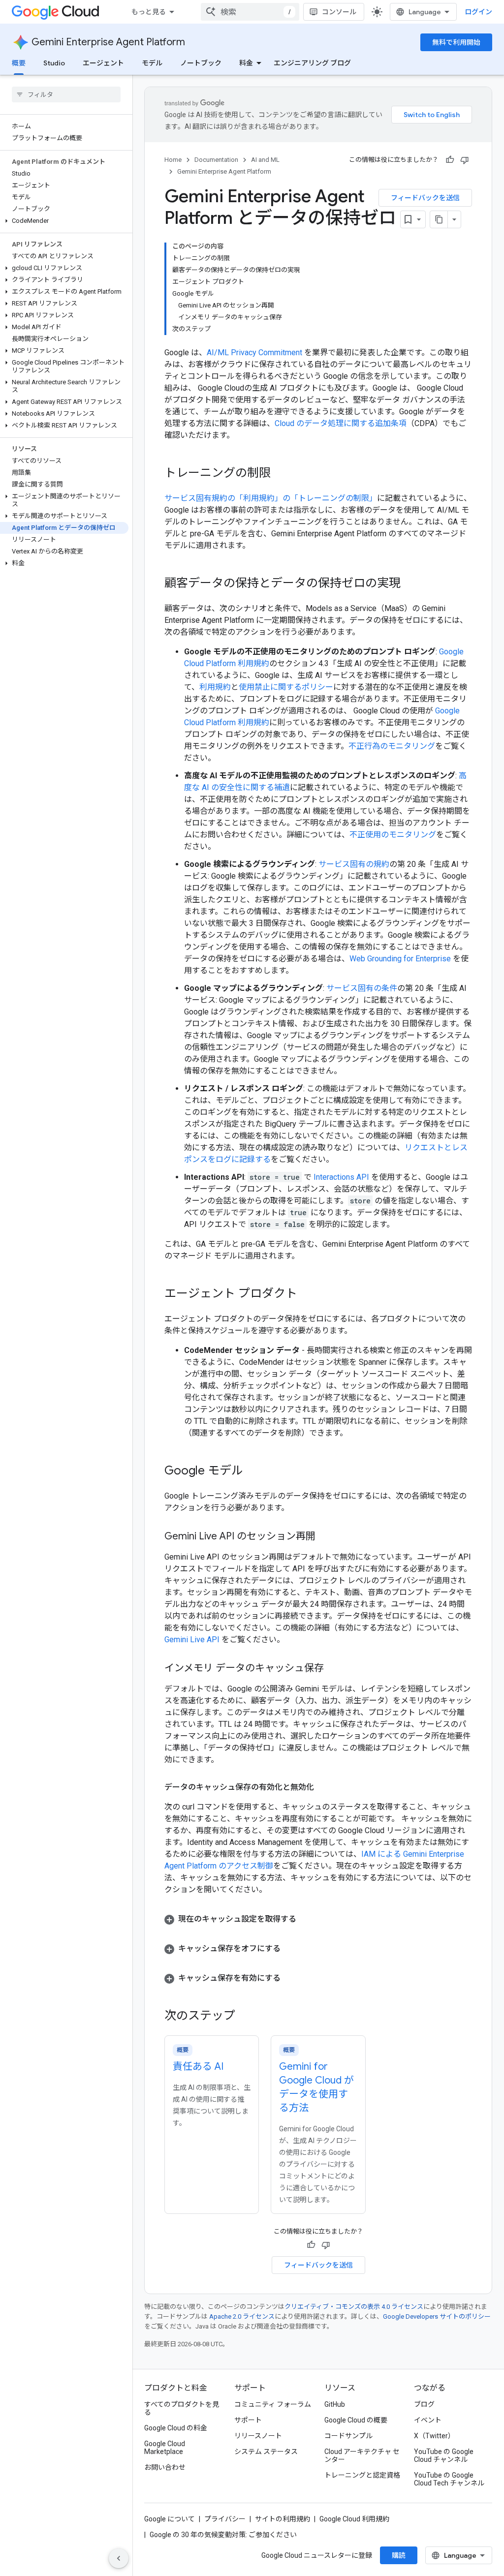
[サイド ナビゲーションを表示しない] (119, 2558)
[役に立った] (450, 160)
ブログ (424, 2404)
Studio (54, 63)
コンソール (339, 12)
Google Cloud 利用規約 (354, 2519)
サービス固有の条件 (362, 988)
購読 (399, 2555)
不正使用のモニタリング (393, 835)
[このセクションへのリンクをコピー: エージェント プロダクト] (307, 1294)
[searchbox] (66, 94)
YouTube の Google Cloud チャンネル (444, 2455)
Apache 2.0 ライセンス (242, 2316)
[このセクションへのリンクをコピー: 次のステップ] (245, 2017)
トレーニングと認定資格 (362, 2475)
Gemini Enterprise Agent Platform (108, 42)
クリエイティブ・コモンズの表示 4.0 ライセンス (354, 2307)
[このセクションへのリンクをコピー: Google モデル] (253, 1472)
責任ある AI (198, 2067)
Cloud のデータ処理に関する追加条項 (341, 423)
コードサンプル (348, 2436)
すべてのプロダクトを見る (182, 2408)
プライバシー (225, 2519)
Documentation (216, 160)
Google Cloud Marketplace (165, 2448)
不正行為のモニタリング (392, 746)
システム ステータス (266, 2452)
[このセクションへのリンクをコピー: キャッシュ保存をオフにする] (290, 1949)
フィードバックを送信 (425, 198)
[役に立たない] (465, 160)
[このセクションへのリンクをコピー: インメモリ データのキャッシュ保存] (334, 1669)
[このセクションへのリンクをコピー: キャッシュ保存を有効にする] (290, 1978)
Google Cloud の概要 (356, 2420)
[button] (64, 221)
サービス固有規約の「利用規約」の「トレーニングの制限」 (271, 498)
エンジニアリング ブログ (312, 63)
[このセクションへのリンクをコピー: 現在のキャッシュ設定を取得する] (306, 1919)
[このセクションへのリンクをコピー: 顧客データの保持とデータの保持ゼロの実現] (410, 584)
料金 (246, 63)
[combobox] (250, 12)
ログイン (478, 12)
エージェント (103, 63)
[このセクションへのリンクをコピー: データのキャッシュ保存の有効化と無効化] (324, 1787)
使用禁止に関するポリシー (286, 687)
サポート (248, 2420)
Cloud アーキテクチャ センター (362, 2455)
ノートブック (201, 63)
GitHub (335, 2404)
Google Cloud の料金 (176, 2428)
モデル (152, 63)
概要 (19, 63)
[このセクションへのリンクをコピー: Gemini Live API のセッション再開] (325, 1537)
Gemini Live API (192, 1640)
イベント (428, 2420)
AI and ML (265, 160)
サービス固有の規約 (354, 864)
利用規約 (215, 687)
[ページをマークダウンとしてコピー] (439, 219)
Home (173, 160)
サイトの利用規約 (283, 2519)
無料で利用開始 (456, 42)
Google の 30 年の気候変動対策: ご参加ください (223, 2535)
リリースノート (258, 2436)
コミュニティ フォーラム (273, 2404)
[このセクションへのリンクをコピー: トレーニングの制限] (281, 474)
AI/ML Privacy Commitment (254, 353)
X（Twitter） (434, 2436)
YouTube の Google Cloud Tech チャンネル (449, 2479)
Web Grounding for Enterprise (400, 959)
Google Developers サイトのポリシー (437, 2316)
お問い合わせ (165, 2467)
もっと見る (149, 12)
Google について (170, 2519)
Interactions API (341, 1177)
